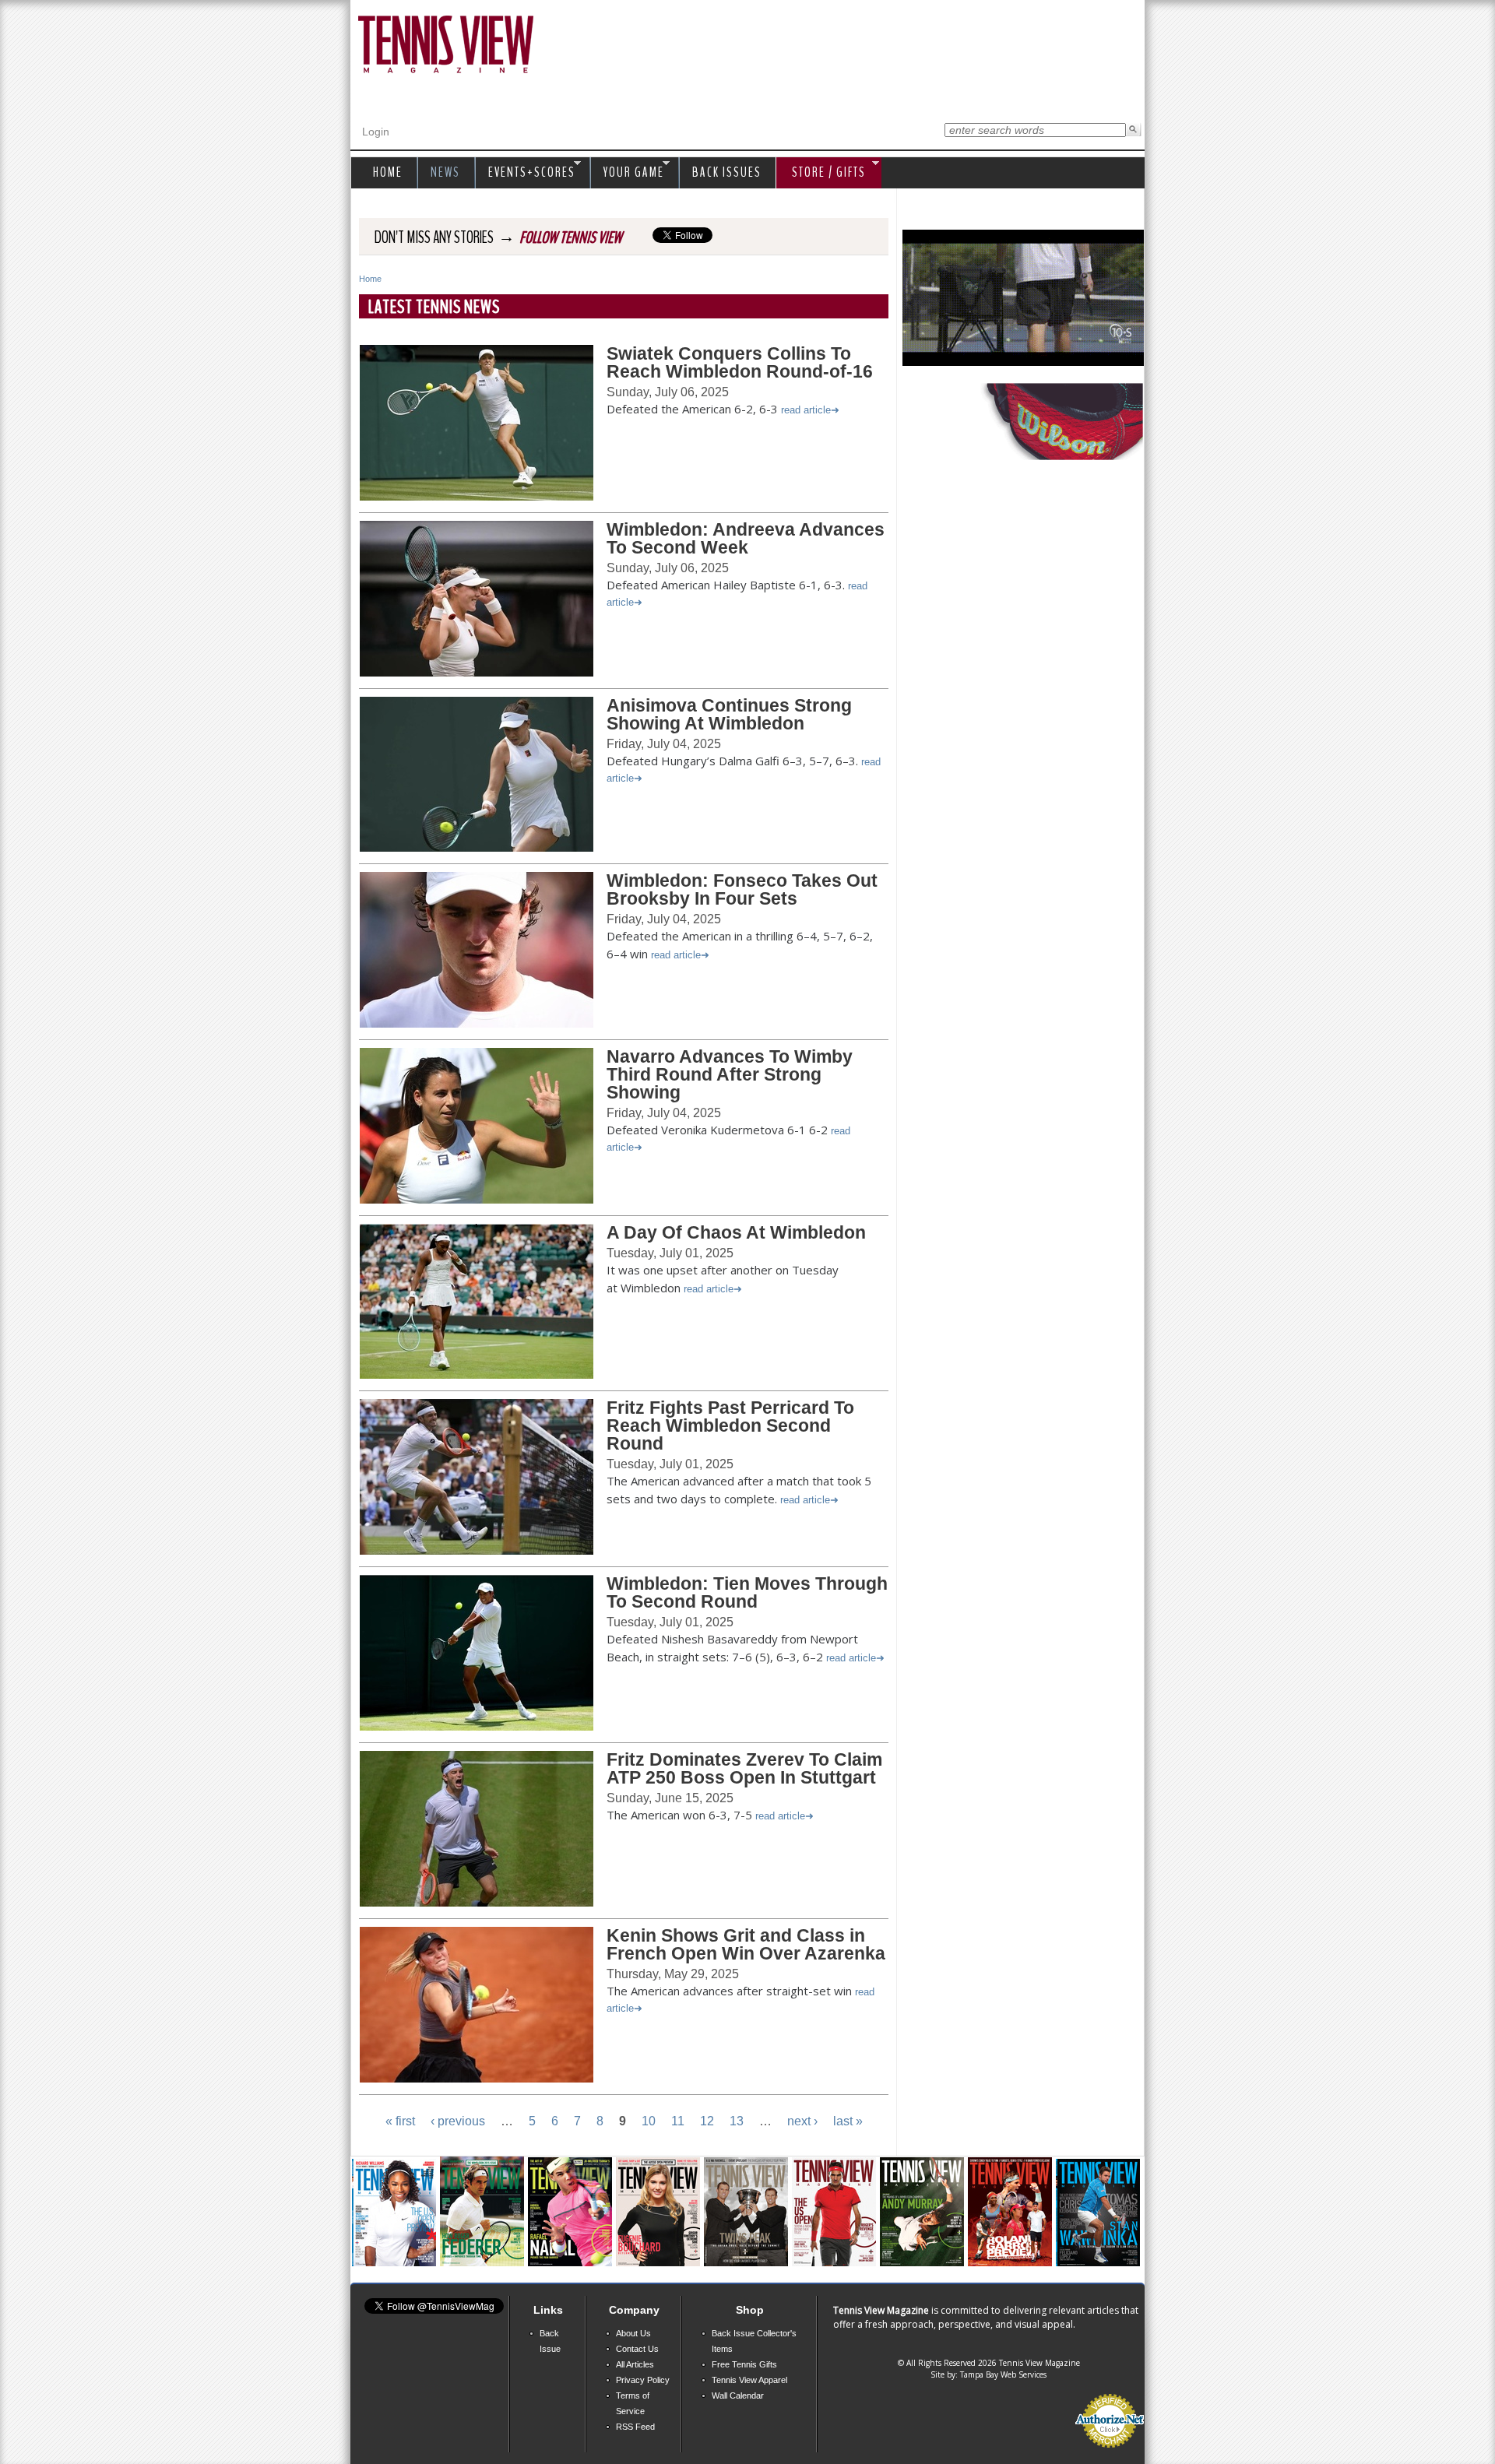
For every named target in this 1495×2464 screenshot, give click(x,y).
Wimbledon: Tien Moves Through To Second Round (747, 1592)
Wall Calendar (738, 2395)
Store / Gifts (821, 173)
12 (707, 2121)
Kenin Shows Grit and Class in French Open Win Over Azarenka (746, 1944)
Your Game (630, 173)
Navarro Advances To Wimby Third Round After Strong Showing (730, 1074)
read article (806, 410)
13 (737, 2121)
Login (376, 132)
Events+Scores (528, 173)
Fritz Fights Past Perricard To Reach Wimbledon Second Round (730, 1425)
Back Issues (727, 172)
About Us (633, 2333)
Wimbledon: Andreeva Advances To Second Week (746, 538)
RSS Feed (635, 2427)
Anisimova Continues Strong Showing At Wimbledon (729, 714)
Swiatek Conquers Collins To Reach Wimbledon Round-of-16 (740, 362)
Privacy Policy (643, 2380)
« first (400, 2121)
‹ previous (458, 2121)
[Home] (446, 46)
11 (678, 2121)
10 (649, 2121)
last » (848, 2121)
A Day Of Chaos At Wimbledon (736, 1232)
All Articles (635, 2364)
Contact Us (637, 2349)
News (445, 172)
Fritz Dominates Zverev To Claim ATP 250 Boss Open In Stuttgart (744, 1768)
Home (370, 279)
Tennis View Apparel (749, 2380)
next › (802, 2121)
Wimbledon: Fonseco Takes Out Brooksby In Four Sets (742, 889)
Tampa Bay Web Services (1003, 2374)
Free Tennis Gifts (744, 2364)
